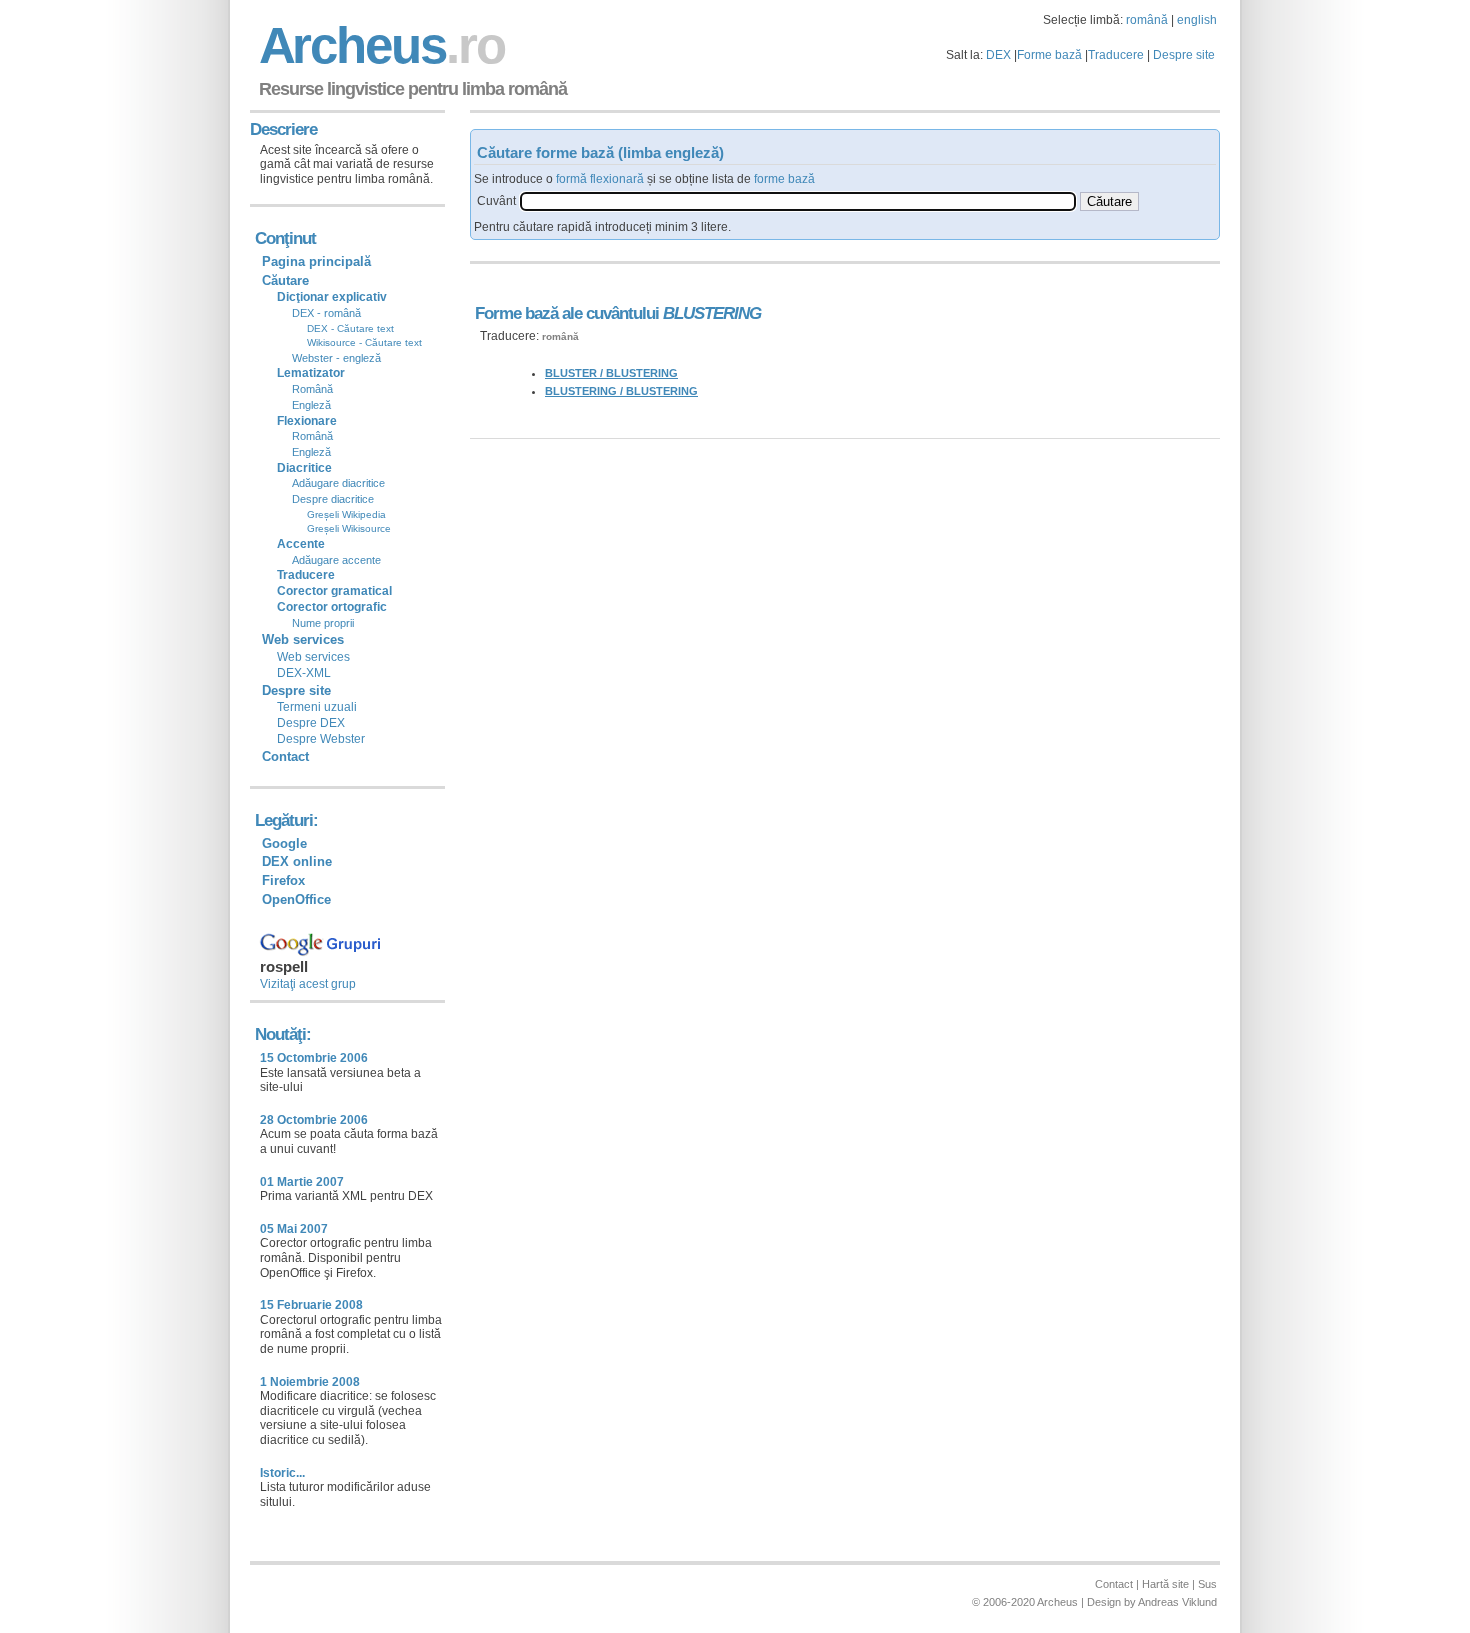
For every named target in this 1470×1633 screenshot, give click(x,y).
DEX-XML (304, 673)
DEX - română (326, 313)
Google (284, 843)
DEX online (297, 861)
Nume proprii (323, 623)
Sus (1207, 1584)
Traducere (1116, 55)
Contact (285, 756)
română (1147, 20)
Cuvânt (496, 201)
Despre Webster (321, 739)
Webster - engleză (336, 358)
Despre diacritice (333, 499)
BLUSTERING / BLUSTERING (621, 391)
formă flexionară (600, 179)
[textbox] (798, 201)
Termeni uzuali (317, 707)
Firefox (283, 880)
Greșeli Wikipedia (346, 514)
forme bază (784, 179)
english (1197, 20)
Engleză (311, 405)
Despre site (1184, 55)
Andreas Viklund (1177, 1602)
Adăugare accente (336, 560)
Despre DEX (311, 723)
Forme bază (1049, 55)
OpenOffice (296, 899)
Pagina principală (316, 261)
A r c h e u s (379, 45)
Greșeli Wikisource (349, 528)
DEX (998, 55)
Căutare (285, 280)
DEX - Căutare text (350, 328)
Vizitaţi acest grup (308, 984)
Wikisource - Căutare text (364, 342)
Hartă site (1165, 1584)
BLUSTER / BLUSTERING (611, 373)
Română (312, 389)
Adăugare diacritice (338, 483)
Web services (313, 657)
